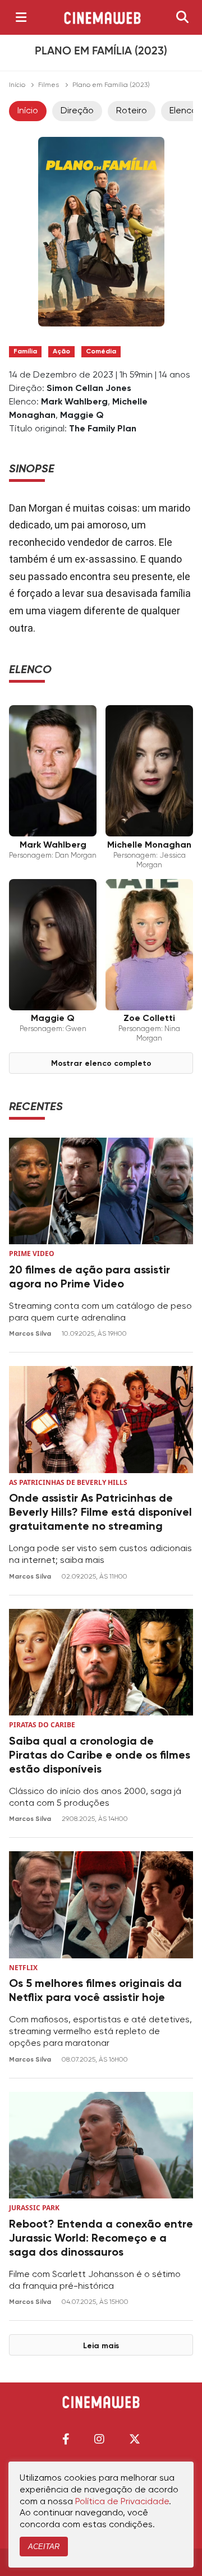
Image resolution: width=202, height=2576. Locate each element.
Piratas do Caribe (42, 1725)
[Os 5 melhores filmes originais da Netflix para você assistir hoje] (101, 1905)
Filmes (49, 85)
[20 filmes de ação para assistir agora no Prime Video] (101, 1191)
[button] (66, 2439)
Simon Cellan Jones (89, 389)
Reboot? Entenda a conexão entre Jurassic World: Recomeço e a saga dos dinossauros (101, 2239)
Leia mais (101, 2346)
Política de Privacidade (122, 2502)
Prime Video (32, 1254)
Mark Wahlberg (74, 402)
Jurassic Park (34, 2208)
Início (17, 85)
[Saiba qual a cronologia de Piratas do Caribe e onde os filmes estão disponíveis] (101, 1662)
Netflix (23, 1968)
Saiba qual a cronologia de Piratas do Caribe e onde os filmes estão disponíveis (100, 1756)
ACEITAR (44, 2547)
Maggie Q (82, 416)
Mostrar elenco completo (101, 1064)
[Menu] (21, 17)
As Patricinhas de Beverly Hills (68, 1482)
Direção (77, 111)
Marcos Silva (31, 1334)
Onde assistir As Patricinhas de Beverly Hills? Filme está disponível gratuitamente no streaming (100, 1513)
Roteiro (132, 111)
